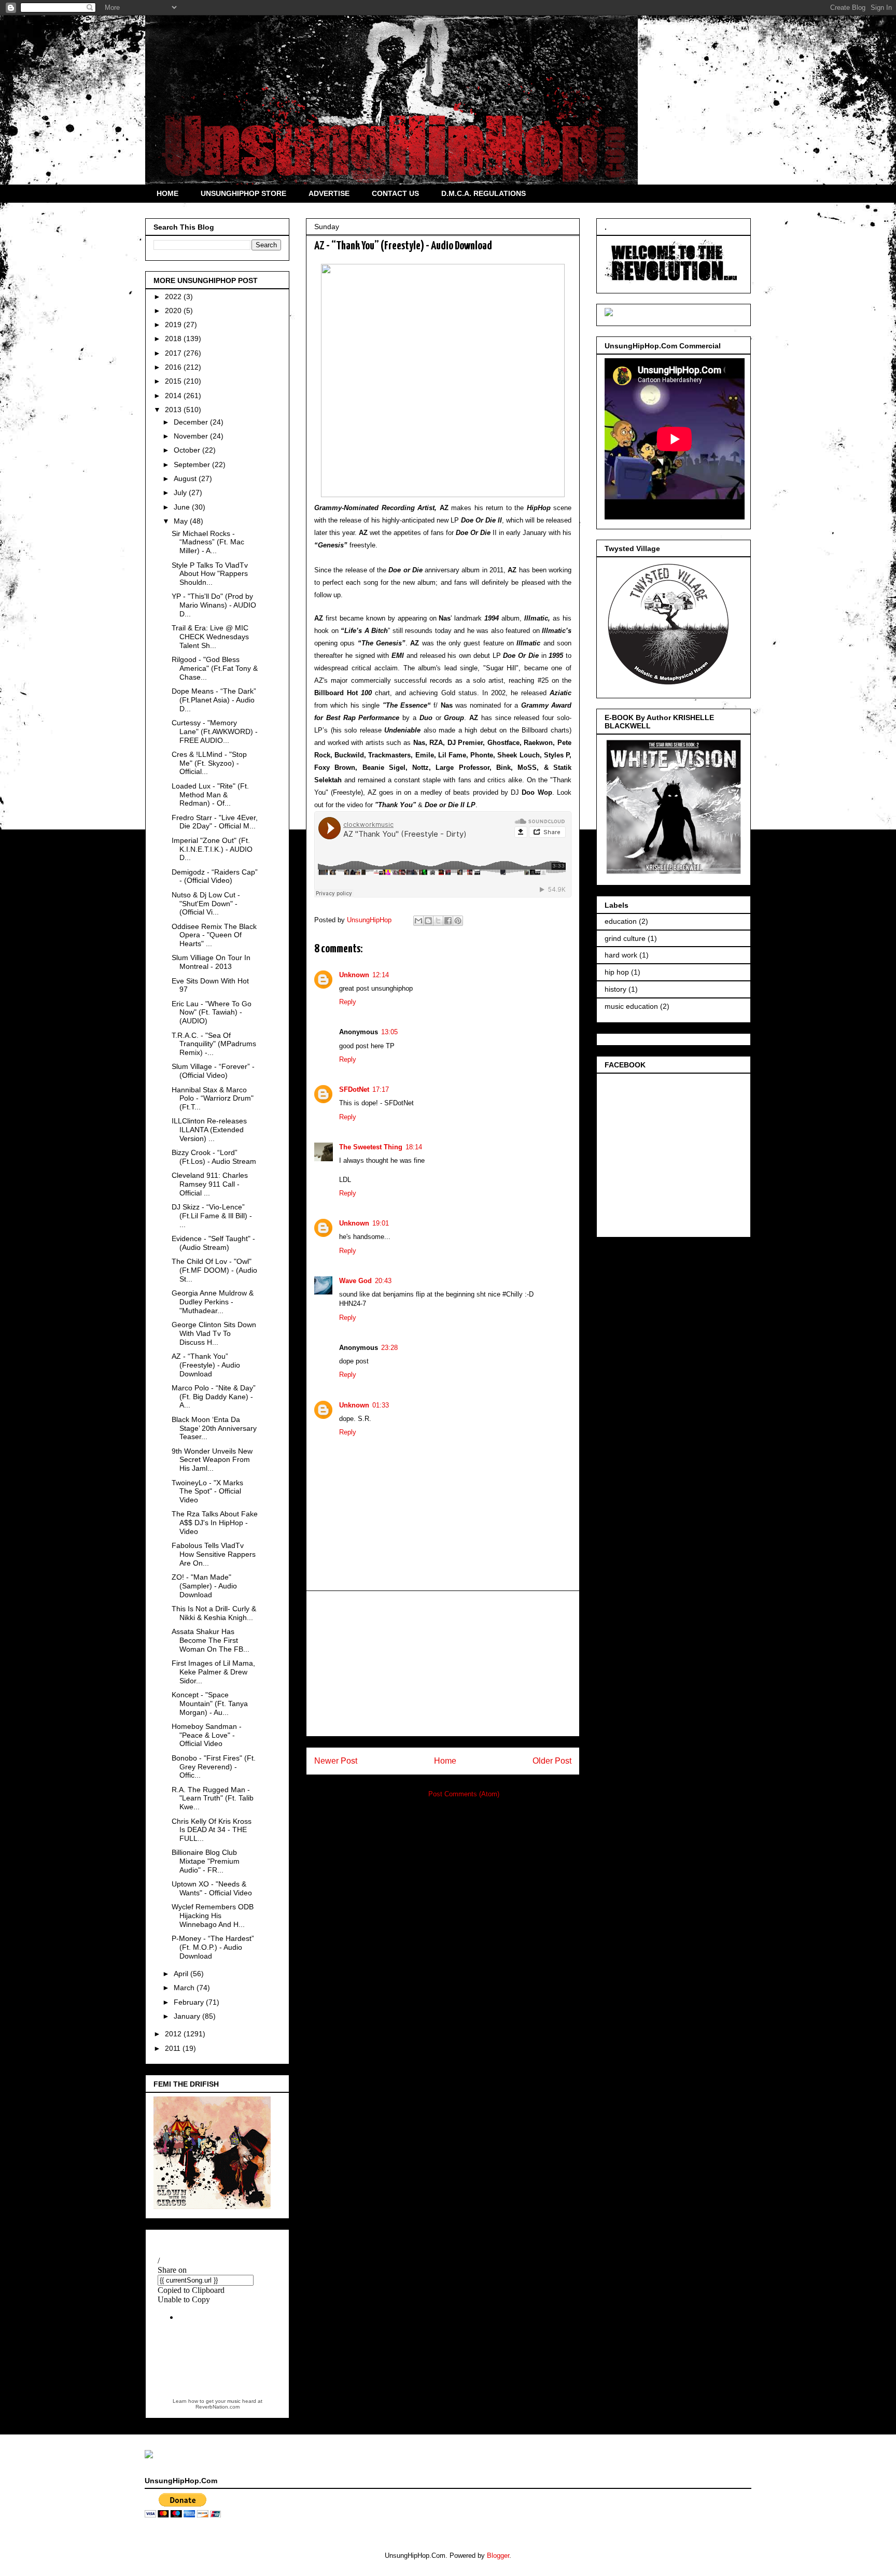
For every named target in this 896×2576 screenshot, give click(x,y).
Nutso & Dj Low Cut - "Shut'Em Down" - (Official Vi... (206, 904)
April (182, 1974)
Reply (348, 1002)
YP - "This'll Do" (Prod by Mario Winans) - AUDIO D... (214, 605)
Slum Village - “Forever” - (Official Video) (213, 1071)
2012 (174, 2034)
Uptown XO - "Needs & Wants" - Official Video (212, 1888)
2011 (174, 2048)
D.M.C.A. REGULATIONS (484, 193)
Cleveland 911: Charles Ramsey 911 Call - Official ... (210, 1184)
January (188, 2016)
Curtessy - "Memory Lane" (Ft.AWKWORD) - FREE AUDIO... (215, 731)
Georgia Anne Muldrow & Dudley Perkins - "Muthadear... (213, 1302)
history (615, 989)
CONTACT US (395, 193)
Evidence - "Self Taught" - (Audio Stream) (213, 1243)
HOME (167, 193)
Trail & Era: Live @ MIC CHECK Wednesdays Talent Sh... (210, 637)
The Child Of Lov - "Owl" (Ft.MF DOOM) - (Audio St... (214, 1270)
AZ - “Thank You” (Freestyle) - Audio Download (206, 1365)
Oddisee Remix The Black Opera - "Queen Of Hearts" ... (214, 935)
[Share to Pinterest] (458, 921)
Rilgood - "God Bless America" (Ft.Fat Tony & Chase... (215, 668)
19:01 (381, 1223)
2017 (174, 353)
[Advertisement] (443, 1664)
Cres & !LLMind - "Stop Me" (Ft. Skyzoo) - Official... (209, 763)
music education (631, 1006)
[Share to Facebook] (448, 921)
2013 (174, 410)
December (192, 422)
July (181, 492)
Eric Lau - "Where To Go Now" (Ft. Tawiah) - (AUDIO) (212, 1012)
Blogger (498, 2556)
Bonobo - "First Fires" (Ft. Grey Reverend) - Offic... (214, 1767)
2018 (174, 339)
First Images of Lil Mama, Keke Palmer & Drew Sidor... (213, 1672)
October (188, 450)
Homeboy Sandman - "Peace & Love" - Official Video (207, 1735)
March (185, 1988)
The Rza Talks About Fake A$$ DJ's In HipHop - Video (215, 1523)
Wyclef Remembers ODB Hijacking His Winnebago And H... (213, 1916)
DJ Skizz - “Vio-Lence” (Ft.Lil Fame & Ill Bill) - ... (212, 1216)
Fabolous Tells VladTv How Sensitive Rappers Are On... (214, 1554)
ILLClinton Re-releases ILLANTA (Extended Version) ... (209, 1130)
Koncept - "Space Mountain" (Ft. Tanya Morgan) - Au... (210, 1704)
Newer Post (336, 1761)
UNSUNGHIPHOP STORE (243, 193)
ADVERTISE (329, 193)
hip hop (617, 972)
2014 (174, 396)
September (193, 464)
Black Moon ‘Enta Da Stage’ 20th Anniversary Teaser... (214, 1428)
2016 (174, 367)
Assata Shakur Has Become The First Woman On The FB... (211, 1640)
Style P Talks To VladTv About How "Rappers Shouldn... (210, 574)
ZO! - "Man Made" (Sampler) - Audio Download (204, 1586)
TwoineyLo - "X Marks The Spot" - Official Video (207, 1491)
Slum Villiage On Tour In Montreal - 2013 (211, 962)
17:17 (381, 1089)
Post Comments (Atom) (464, 1794)
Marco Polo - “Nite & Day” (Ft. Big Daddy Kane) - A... (214, 1397)
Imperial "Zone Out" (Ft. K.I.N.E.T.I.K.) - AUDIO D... (212, 849)
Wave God (355, 1281)
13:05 (389, 1032)
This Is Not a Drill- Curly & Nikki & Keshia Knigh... (214, 1613)
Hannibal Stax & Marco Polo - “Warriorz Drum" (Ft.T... (213, 1099)
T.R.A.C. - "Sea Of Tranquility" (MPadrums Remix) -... (214, 1044)
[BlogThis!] (428, 921)
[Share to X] (438, 921)
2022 (174, 297)
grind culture (625, 938)
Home (445, 1761)
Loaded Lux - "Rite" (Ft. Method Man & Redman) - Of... (210, 795)
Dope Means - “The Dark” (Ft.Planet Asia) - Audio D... (214, 700)
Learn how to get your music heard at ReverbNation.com (218, 2404)
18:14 (414, 1147)
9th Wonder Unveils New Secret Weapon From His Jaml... (212, 1460)
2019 (174, 325)
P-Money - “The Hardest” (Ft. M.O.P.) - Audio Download (213, 1947)
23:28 (389, 1348)
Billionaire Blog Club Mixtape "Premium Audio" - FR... (206, 1861)
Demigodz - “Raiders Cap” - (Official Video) (215, 876)
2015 (174, 381)
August (186, 478)
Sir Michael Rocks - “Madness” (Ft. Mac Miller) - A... (208, 542)
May (182, 521)
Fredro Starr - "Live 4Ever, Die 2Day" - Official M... (215, 822)
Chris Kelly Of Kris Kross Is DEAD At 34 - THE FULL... (212, 1830)
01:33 (381, 1405)
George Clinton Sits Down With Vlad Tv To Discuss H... (214, 1333)
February (190, 2002)
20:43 (383, 1281)
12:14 (381, 975)
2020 (174, 311)
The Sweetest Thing (371, 1147)
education (621, 921)
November (192, 436)
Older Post (552, 1761)
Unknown (354, 975)
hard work (621, 955)
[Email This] (418, 921)
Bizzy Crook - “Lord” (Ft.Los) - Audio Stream (214, 1157)
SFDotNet (354, 1089)
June (183, 507)
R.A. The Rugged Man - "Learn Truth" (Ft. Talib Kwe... (213, 1798)
